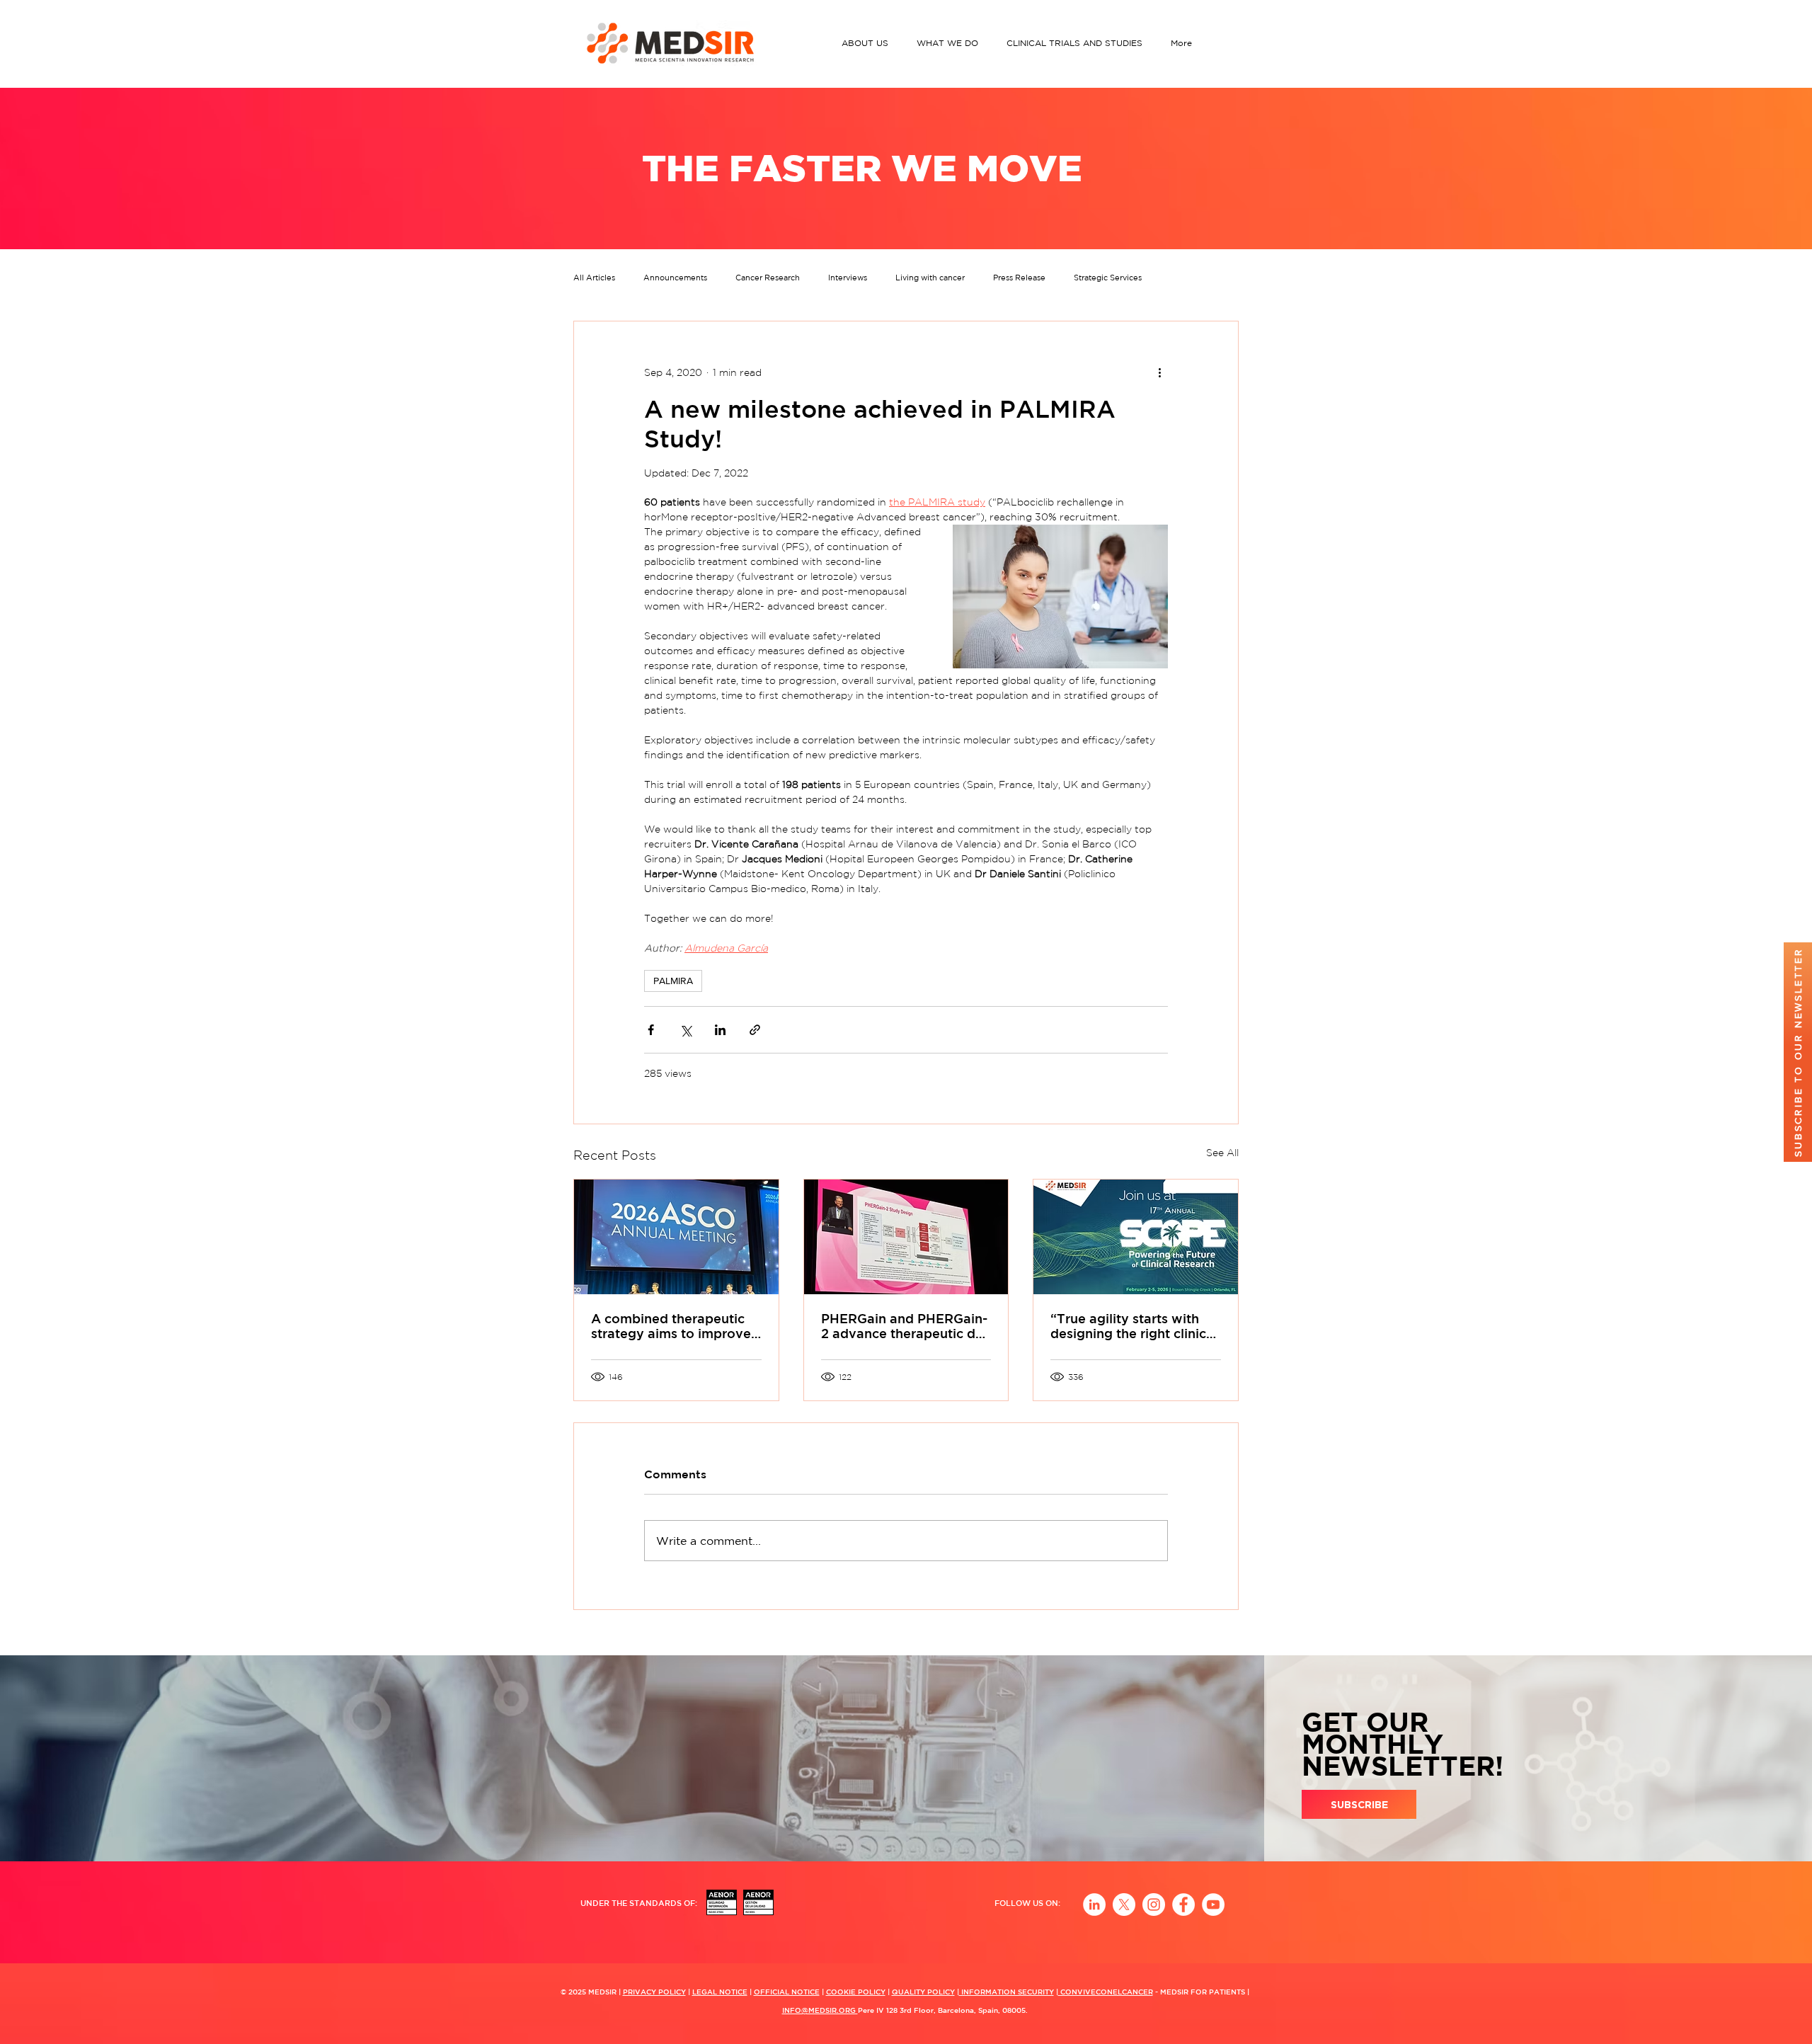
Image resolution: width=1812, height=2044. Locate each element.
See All (1222, 1153)
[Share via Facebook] (651, 1030)
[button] (868, 43)
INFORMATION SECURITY (1007, 1992)
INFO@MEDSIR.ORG (820, 2010)
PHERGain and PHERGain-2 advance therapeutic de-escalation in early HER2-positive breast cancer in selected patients (905, 1326)
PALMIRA (673, 981)
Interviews (848, 278)
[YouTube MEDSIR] (1213, 1905)
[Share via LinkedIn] (720, 1030)
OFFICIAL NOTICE (787, 1992)
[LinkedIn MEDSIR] (1094, 1905)
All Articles (594, 278)
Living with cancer (930, 278)
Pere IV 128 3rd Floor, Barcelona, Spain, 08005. (943, 2010)
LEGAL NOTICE (720, 1992)
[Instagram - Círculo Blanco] (1154, 1905)
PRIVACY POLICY (654, 1992)
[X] (1124, 1905)
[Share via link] (755, 1030)
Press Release (1019, 278)
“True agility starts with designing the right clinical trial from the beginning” (1134, 1326)
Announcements (675, 278)
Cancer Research (768, 278)
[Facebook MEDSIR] (1183, 1905)
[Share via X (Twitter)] (686, 1030)
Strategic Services (1108, 278)
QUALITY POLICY (923, 1992)
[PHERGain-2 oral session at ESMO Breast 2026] (906, 1237)
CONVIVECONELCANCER (1106, 1992)
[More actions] (1159, 372)
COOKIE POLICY (856, 1992)
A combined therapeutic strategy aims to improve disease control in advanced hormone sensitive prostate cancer (671, 1326)
